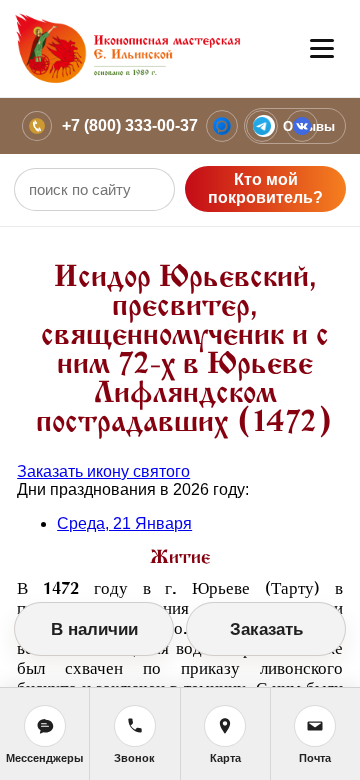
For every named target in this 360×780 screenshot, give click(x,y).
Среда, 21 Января (124, 523)
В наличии (94, 629)
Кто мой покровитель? (265, 188)
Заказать (266, 629)
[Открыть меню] (322, 49)
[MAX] (222, 126)
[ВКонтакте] (302, 126)
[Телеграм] (262, 126)
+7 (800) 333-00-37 (130, 125)
